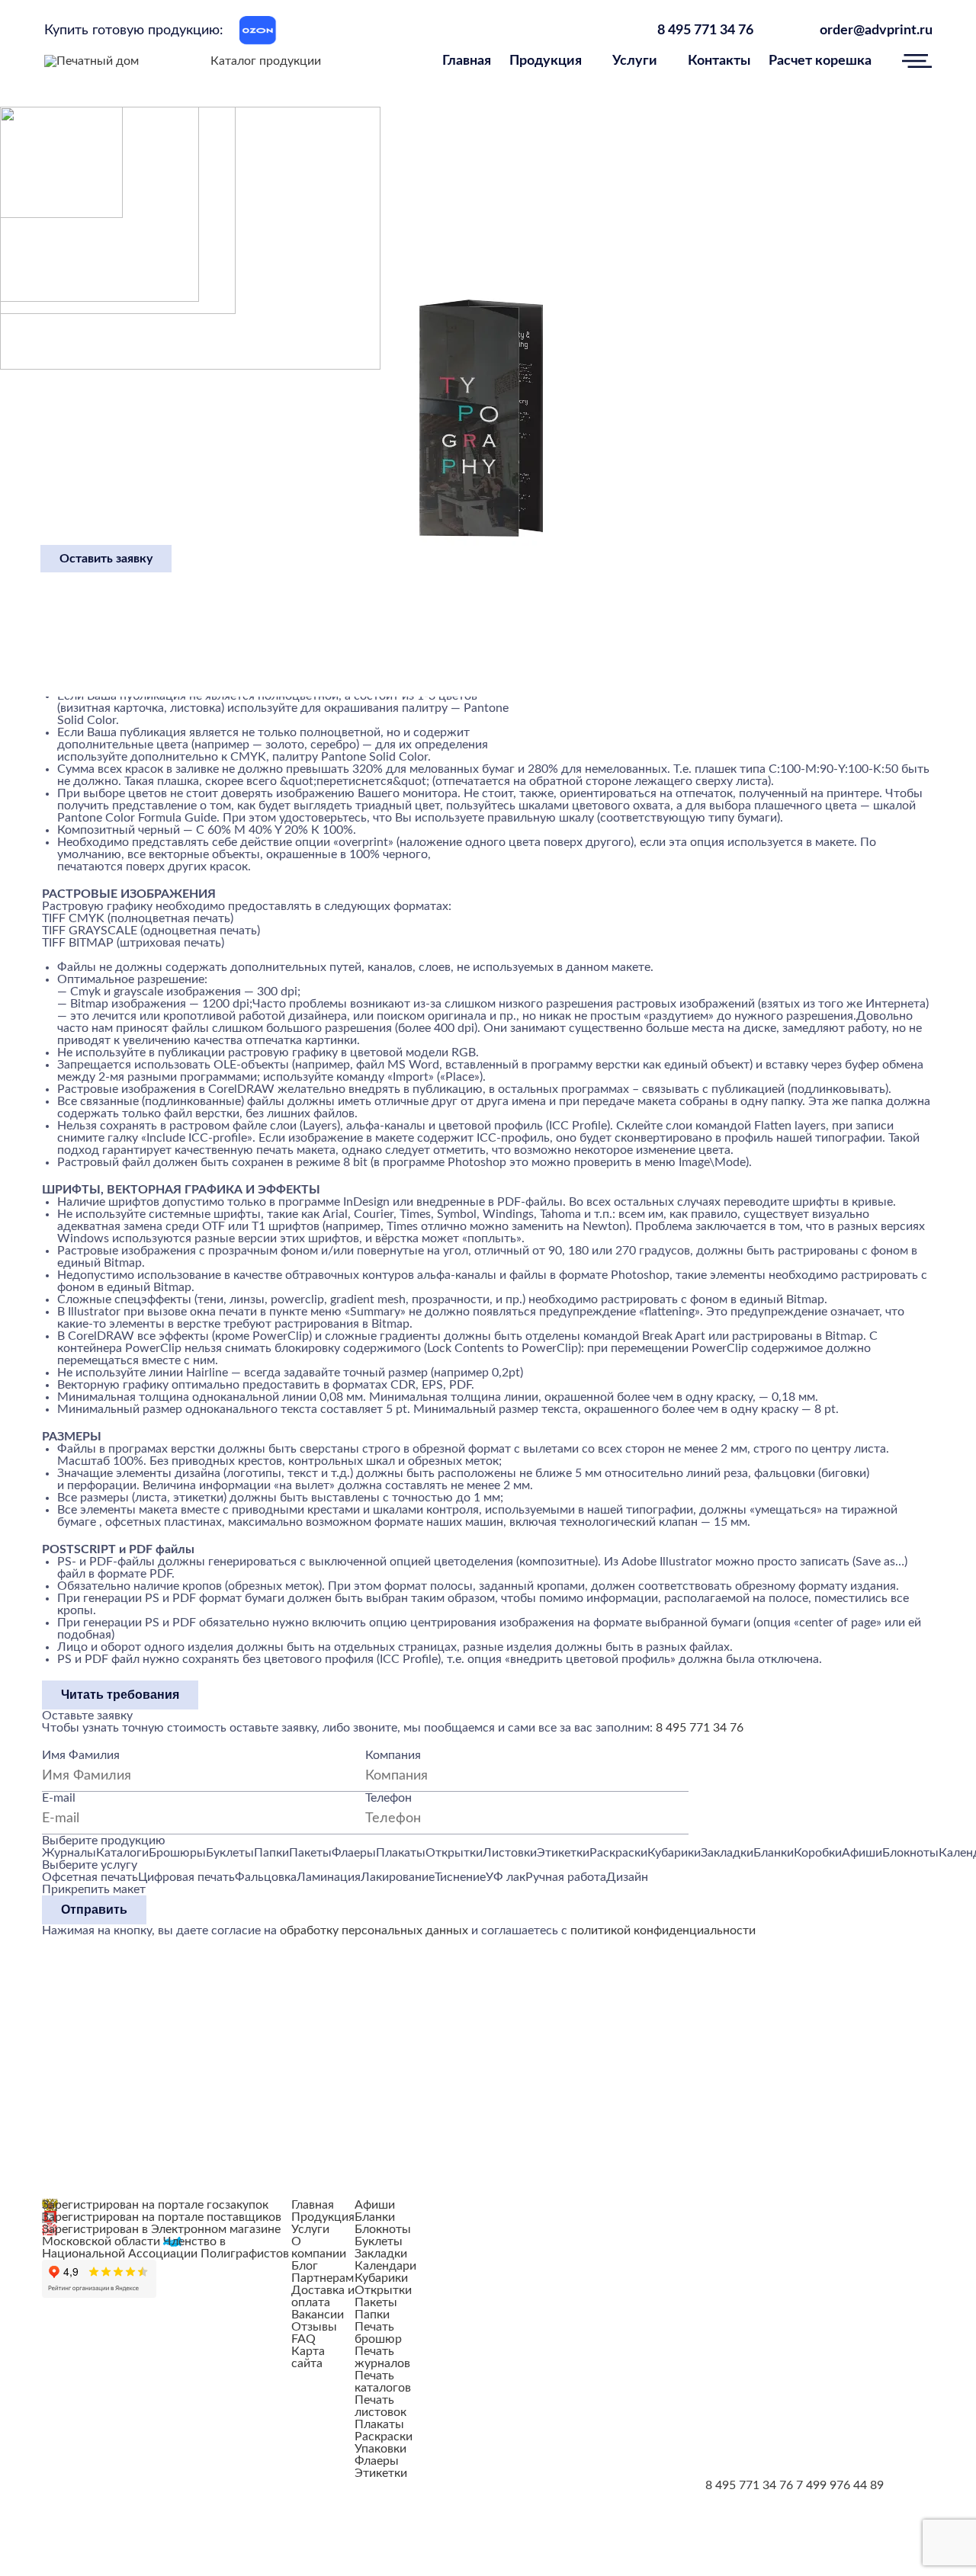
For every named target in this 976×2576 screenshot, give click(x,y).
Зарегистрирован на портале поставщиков (162, 2217)
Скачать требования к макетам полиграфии (619, 2277)
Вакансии (318, 2315)
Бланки (375, 2217)
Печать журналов (382, 2357)
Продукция (546, 61)
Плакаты (379, 2424)
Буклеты (379, 2241)
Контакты (719, 61)
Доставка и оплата (323, 2296)
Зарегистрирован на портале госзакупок (155, 2205)
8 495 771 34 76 (705, 30)
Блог (305, 2266)
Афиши (375, 2205)
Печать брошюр (378, 2333)
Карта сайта (308, 2357)
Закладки (381, 2254)
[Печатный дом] (91, 61)
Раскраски (384, 2437)
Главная (467, 61)
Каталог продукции (266, 61)
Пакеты (376, 2302)
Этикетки (381, 2473)
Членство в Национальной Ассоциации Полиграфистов (165, 2248)
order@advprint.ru (876, 30)
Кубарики (381, 2278)
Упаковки (380, 2449)
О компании (319, 2248)
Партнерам (323, 2278)
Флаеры (377, 2461)
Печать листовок (380, 2406)
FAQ (303, 2339)
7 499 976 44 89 (840, 2485)
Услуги (635, 61)
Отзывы (314, 2327)
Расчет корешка (820, 61)
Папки (372, 2315)
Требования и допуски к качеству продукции (527, 2206)
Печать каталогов (383, 2382)
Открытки (383, 2290)
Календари (385, 2266)
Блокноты (383, 2229)
